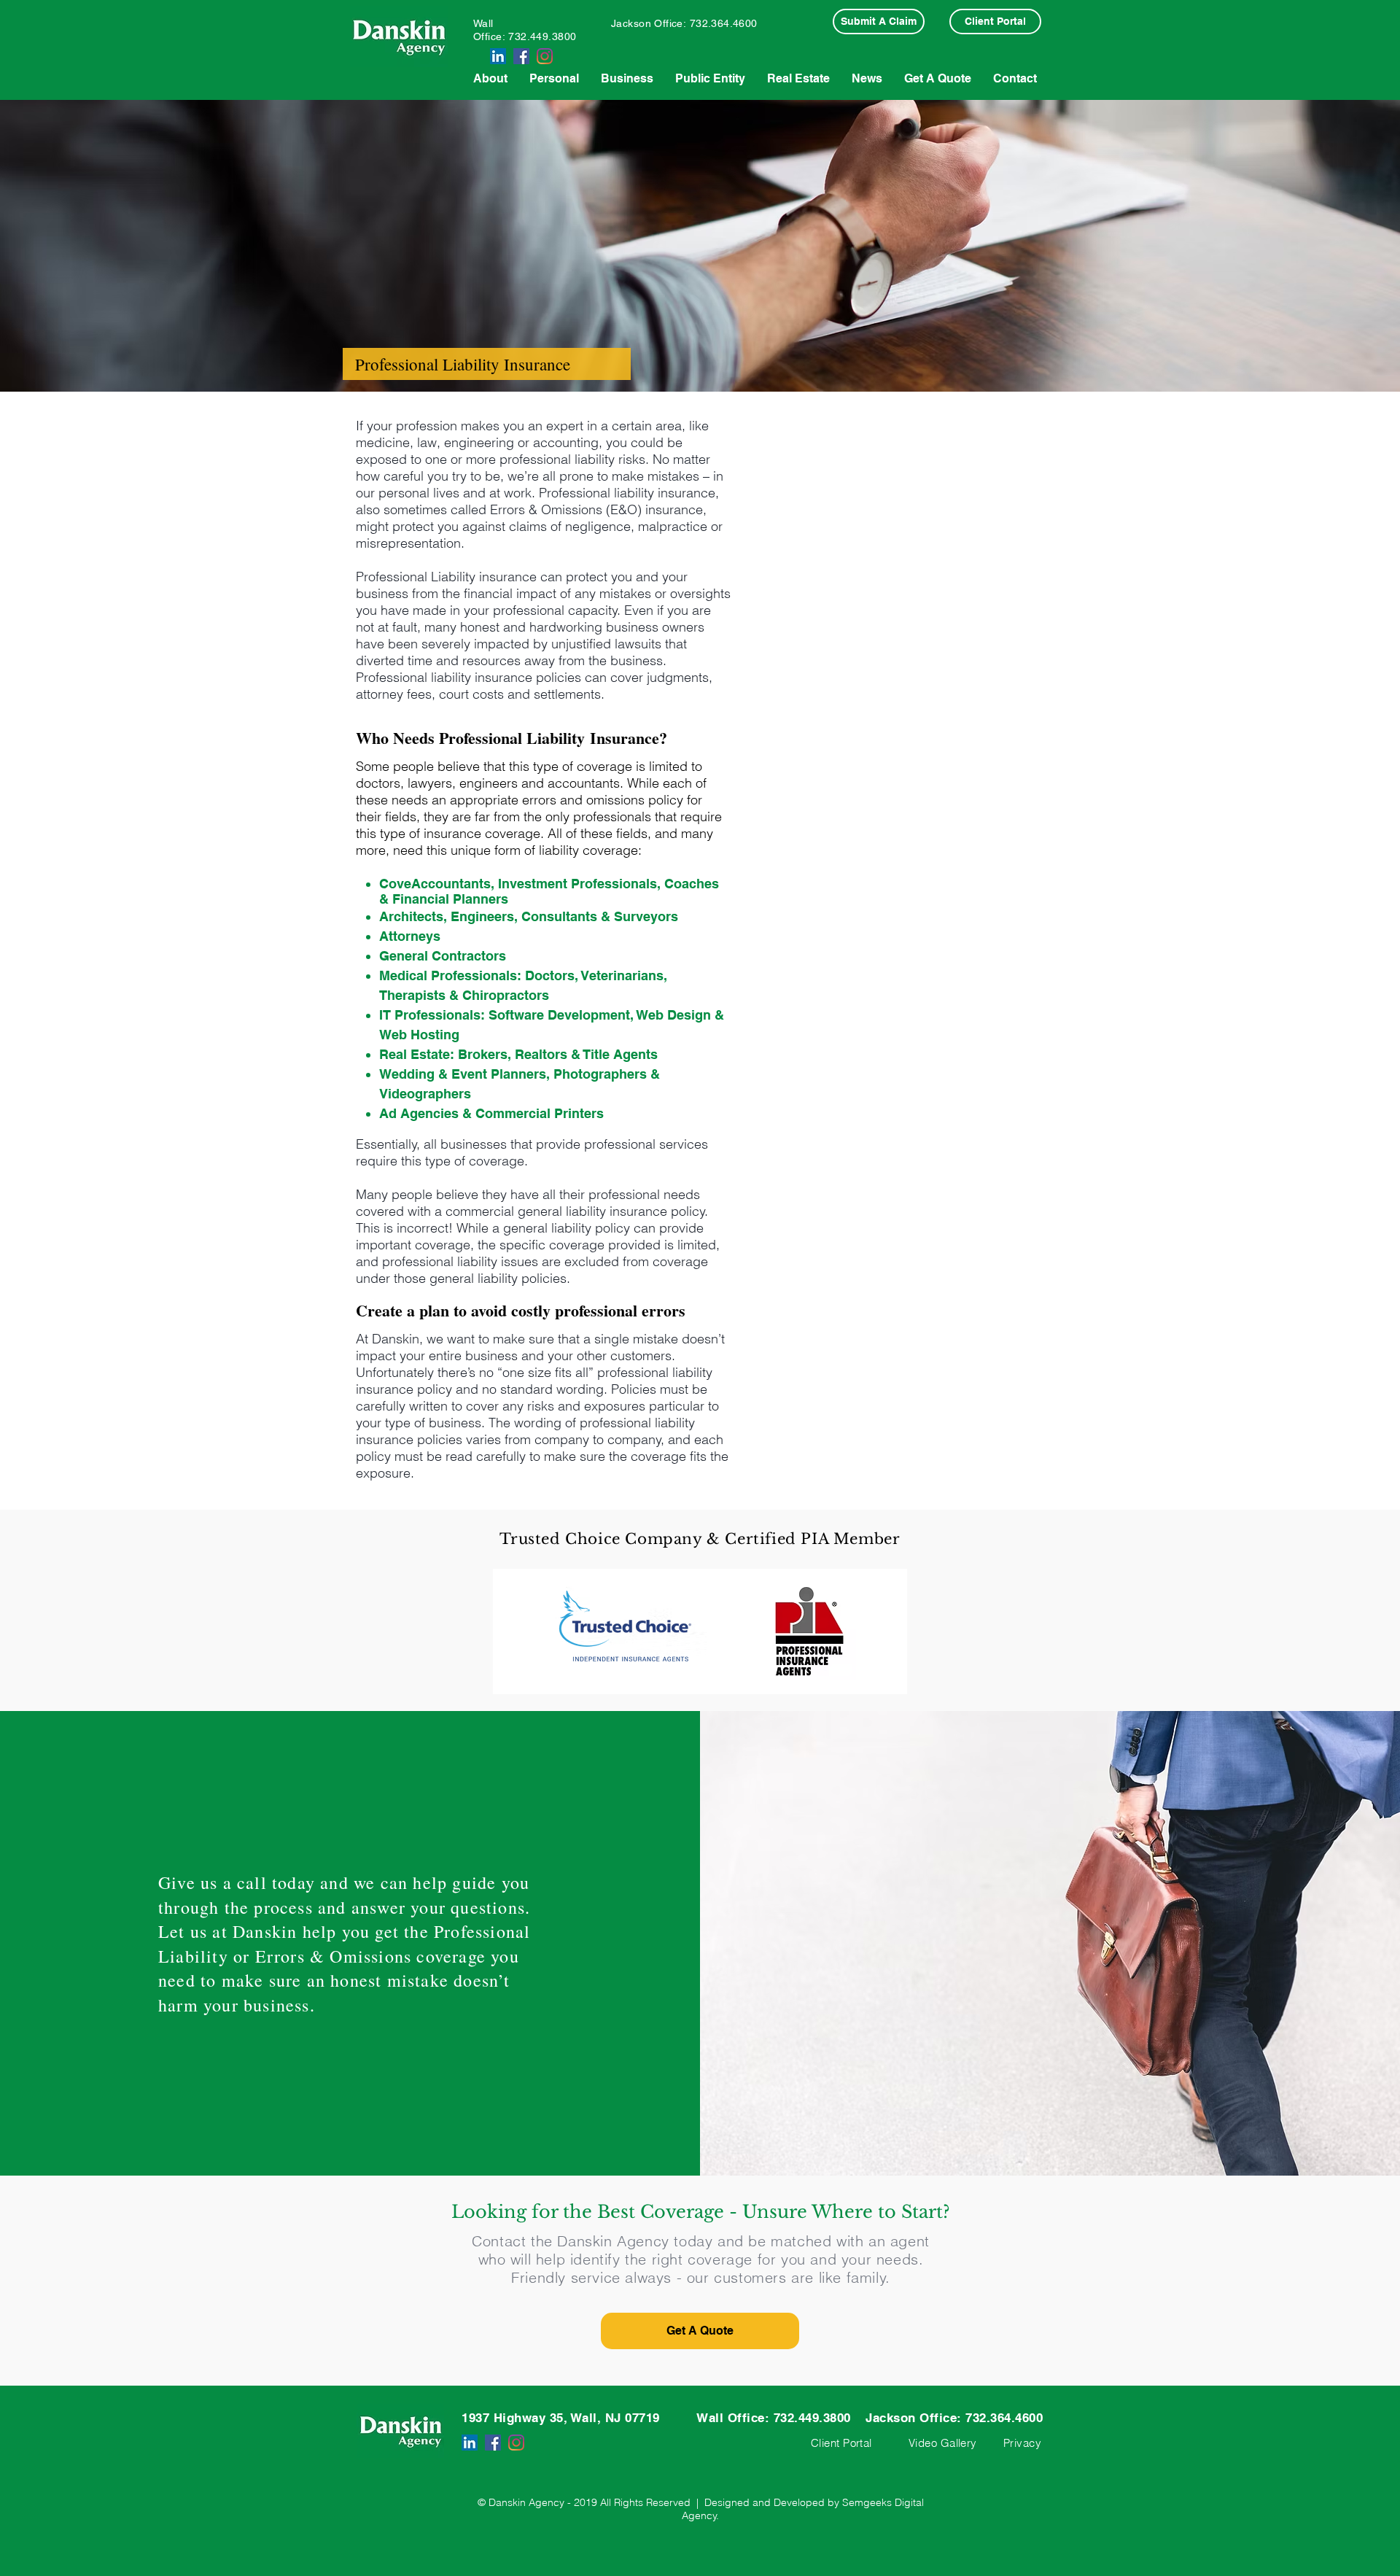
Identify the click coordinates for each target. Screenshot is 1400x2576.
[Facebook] (521, 56)
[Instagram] (545, 56)
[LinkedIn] (498, 56)
